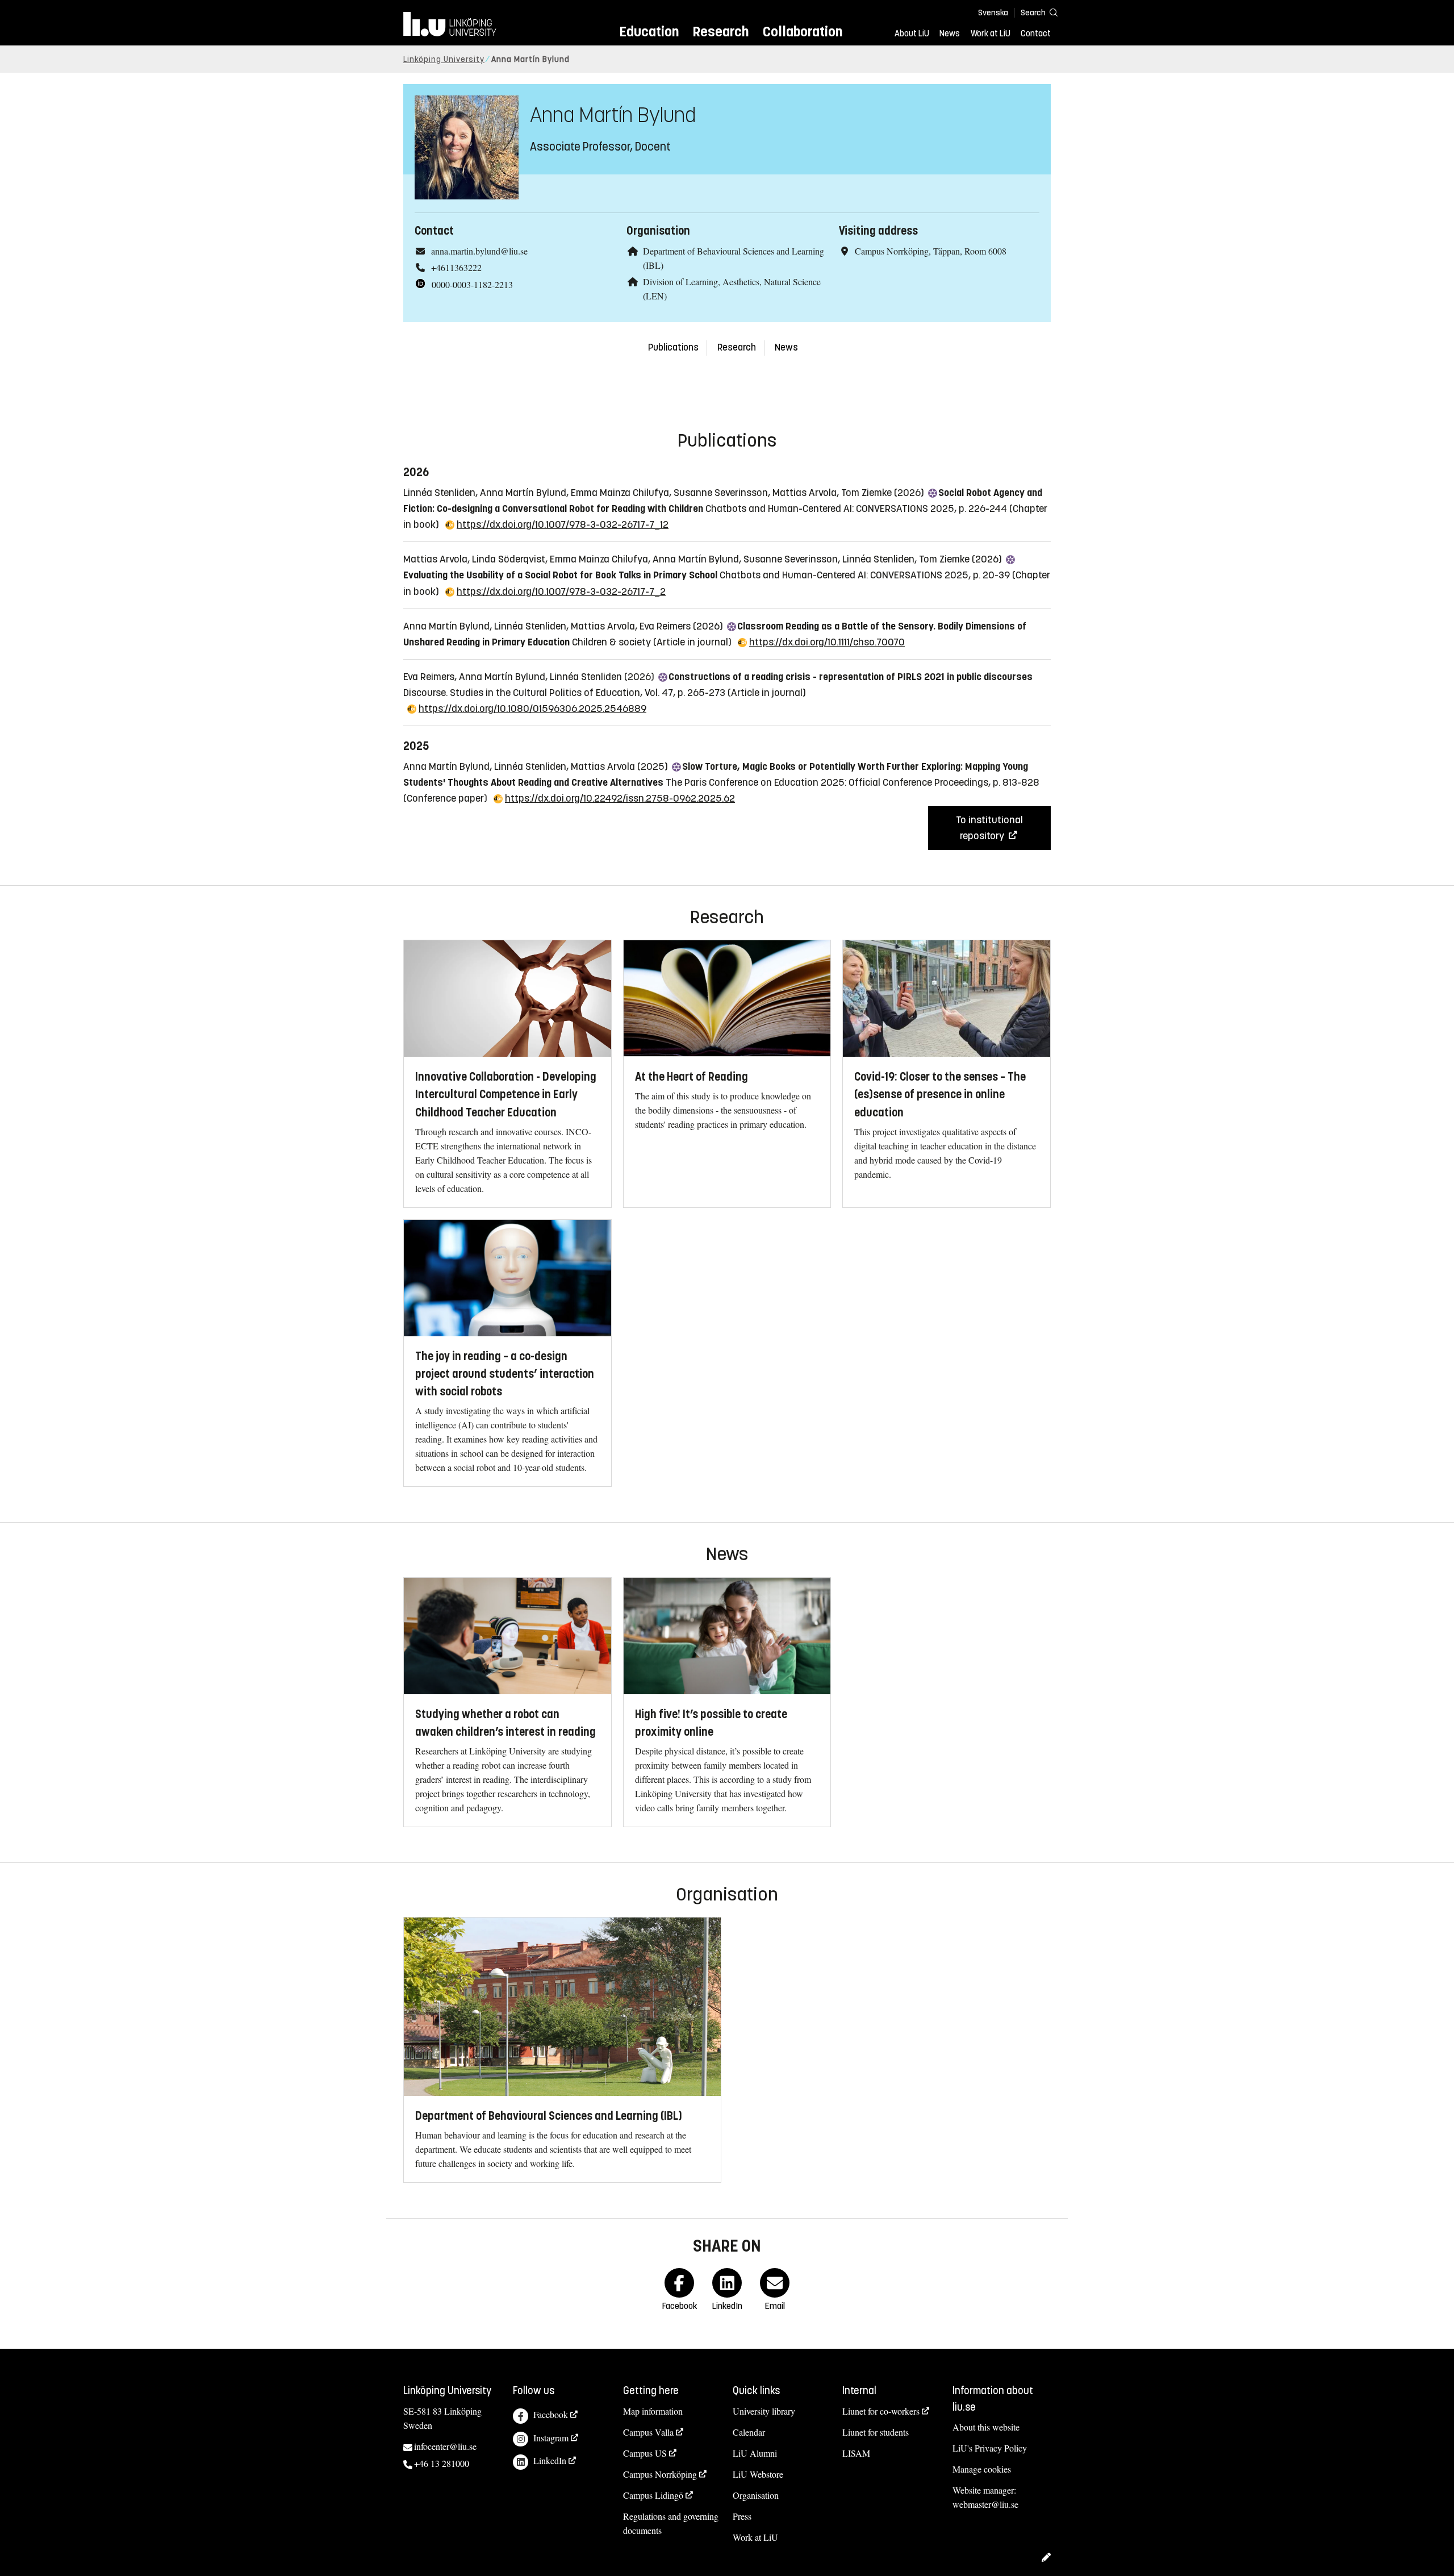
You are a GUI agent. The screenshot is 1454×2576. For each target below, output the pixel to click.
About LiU (912, 34)
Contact (1036, 34)
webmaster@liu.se (985, 2504)
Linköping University (444, 59)
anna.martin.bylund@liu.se (479, 251)
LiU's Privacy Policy (990, 2448)
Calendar (749, 2432)
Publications (673, 347)
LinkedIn (550, 2460)
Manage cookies (982, 2469)
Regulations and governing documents (671, 2523)
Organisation (756, 2495)
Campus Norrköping (660, 2474)
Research (720, 32)
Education (649, 32)
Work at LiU (991, 34)
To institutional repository (989, 828)
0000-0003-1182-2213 (472, 284)
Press (742, 2516)
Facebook (551, 2414)
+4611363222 (456, 267)
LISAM (856, 2453)
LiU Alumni (755, 2453)
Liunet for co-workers (881, 2411)
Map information (653, 2411)
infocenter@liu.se (445, 2446)
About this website (986, 2427)
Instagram (551, 2438)
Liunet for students (876, 2432)
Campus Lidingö (653, 2495)
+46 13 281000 (442, 2463)
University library (764, 2411)
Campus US (645, 2453)
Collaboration (803, 32)
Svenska (993, 13)
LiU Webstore (758, 2474)
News (950, 34)
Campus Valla (648, 2432)
